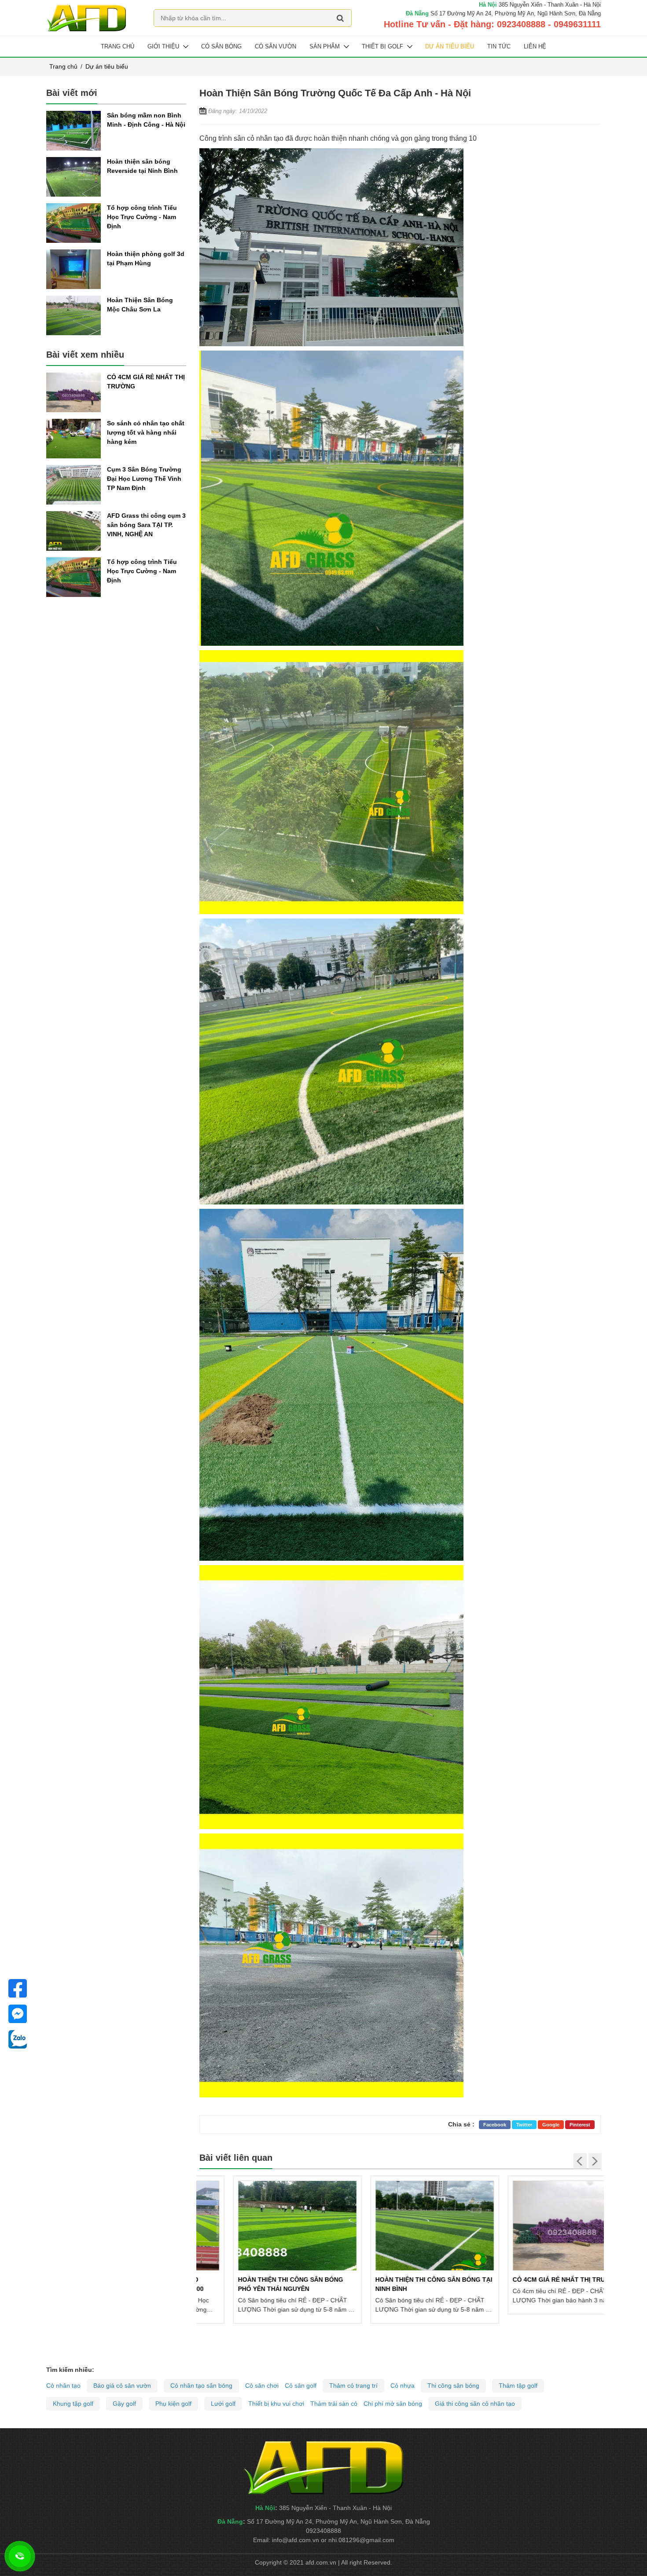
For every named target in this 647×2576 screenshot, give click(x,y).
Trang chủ (118, 46)
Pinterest (580, 2125)
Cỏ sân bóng (221, 46)
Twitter (524, 2125)
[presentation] (580, 2161)
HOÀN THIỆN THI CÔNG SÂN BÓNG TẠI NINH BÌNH (399, 2284)
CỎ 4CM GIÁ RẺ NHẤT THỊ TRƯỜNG (532, 2280)
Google (551, 2125)
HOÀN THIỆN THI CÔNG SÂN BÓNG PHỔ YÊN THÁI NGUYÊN (256, 2284)
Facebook (495, 2125)
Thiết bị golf (382, 46)
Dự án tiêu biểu (450, 46)
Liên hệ (535, 46)
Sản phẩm (325, 46)
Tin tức (499, 46)
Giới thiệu (163, 46)
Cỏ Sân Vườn (276, 46)
